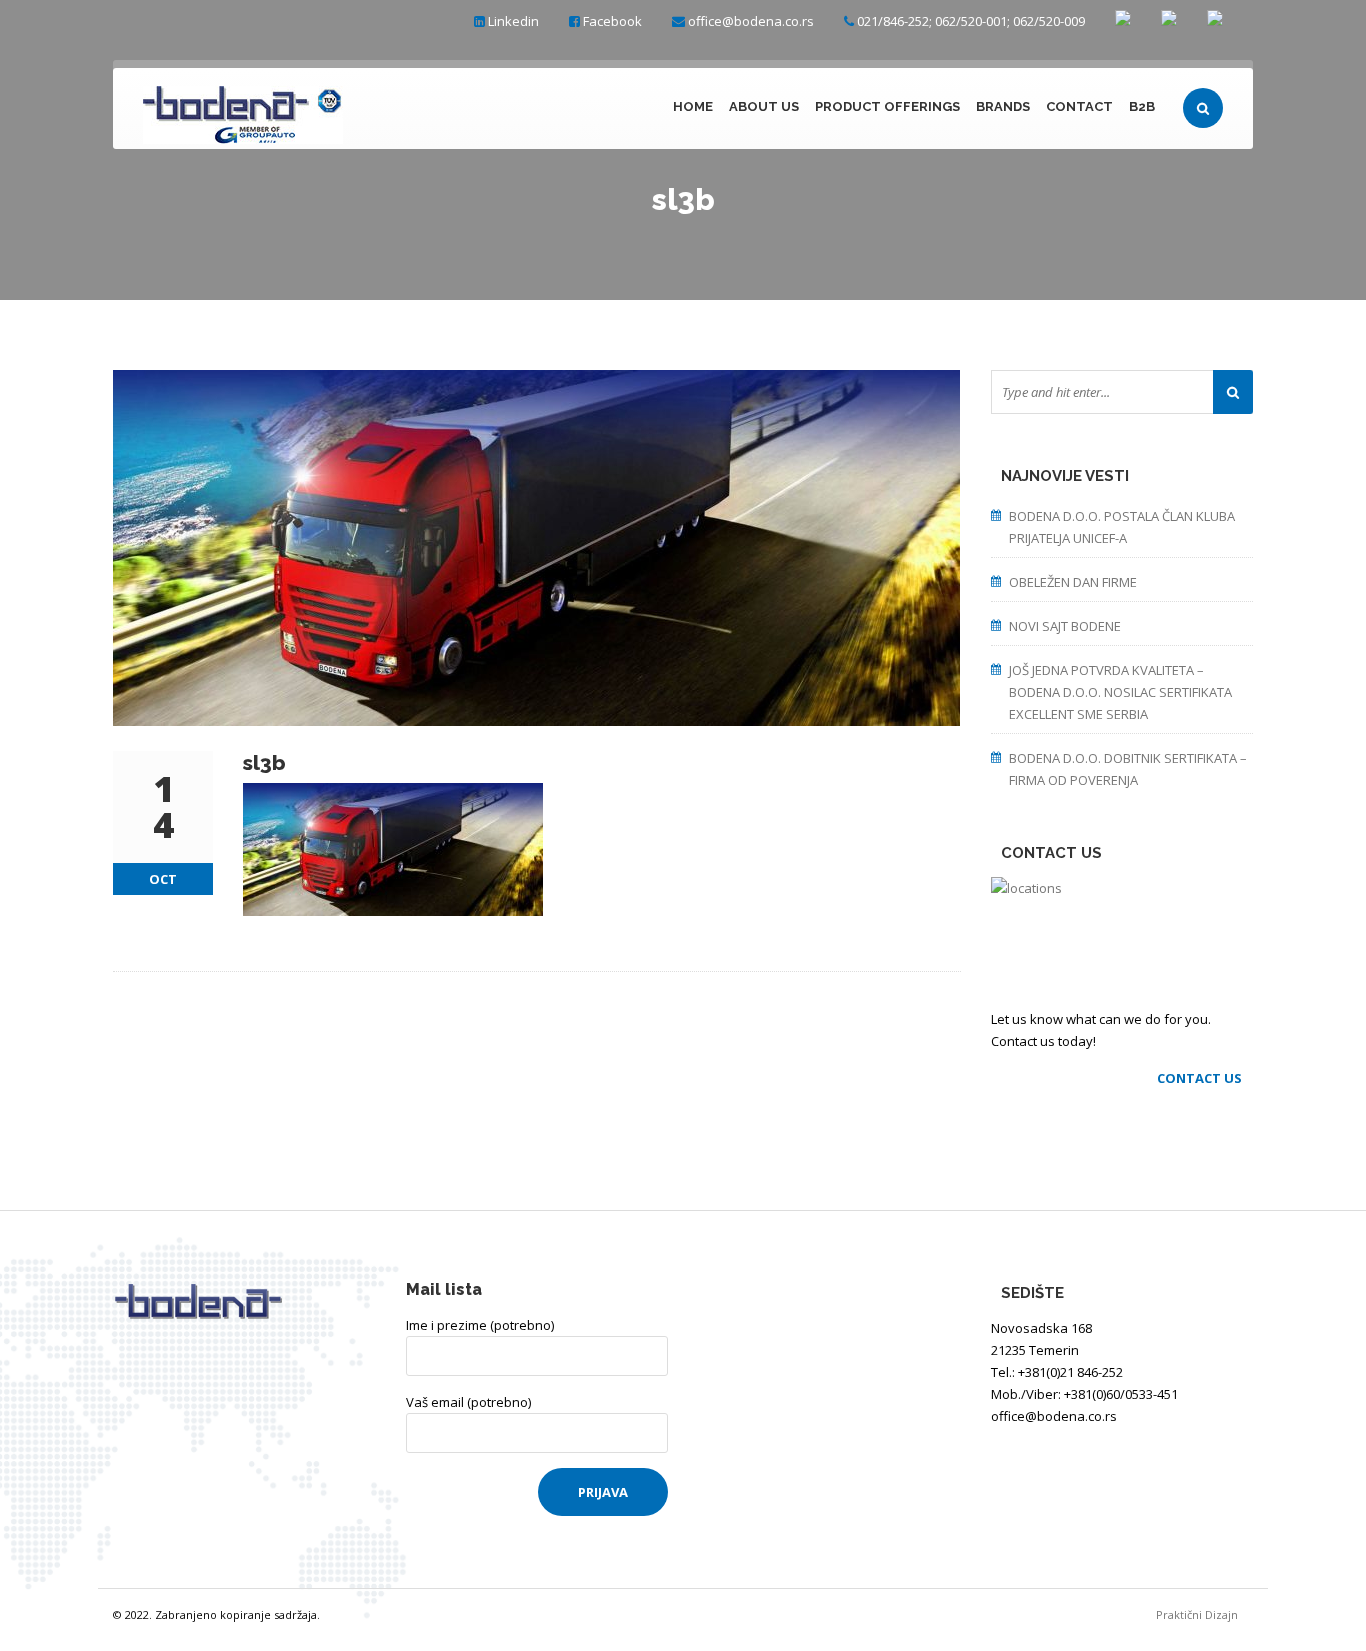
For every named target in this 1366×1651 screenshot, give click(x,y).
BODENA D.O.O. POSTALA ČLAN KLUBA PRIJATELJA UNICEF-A (1122, 527)
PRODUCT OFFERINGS (887, 106)
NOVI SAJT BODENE (1065, 626)
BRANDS (1003, 106)
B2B (1142, 106)
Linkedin (513, 21)
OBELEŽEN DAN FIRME (1073, 582)
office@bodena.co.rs (751, 21)
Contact (1079, 106)
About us (764, 106)
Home (693, 106)
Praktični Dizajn (1204, 1614)
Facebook (612, 21)
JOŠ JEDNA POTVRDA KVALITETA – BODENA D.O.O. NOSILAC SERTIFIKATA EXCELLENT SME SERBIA (1120, 692)
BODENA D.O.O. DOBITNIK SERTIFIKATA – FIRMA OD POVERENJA (1128, 769)
